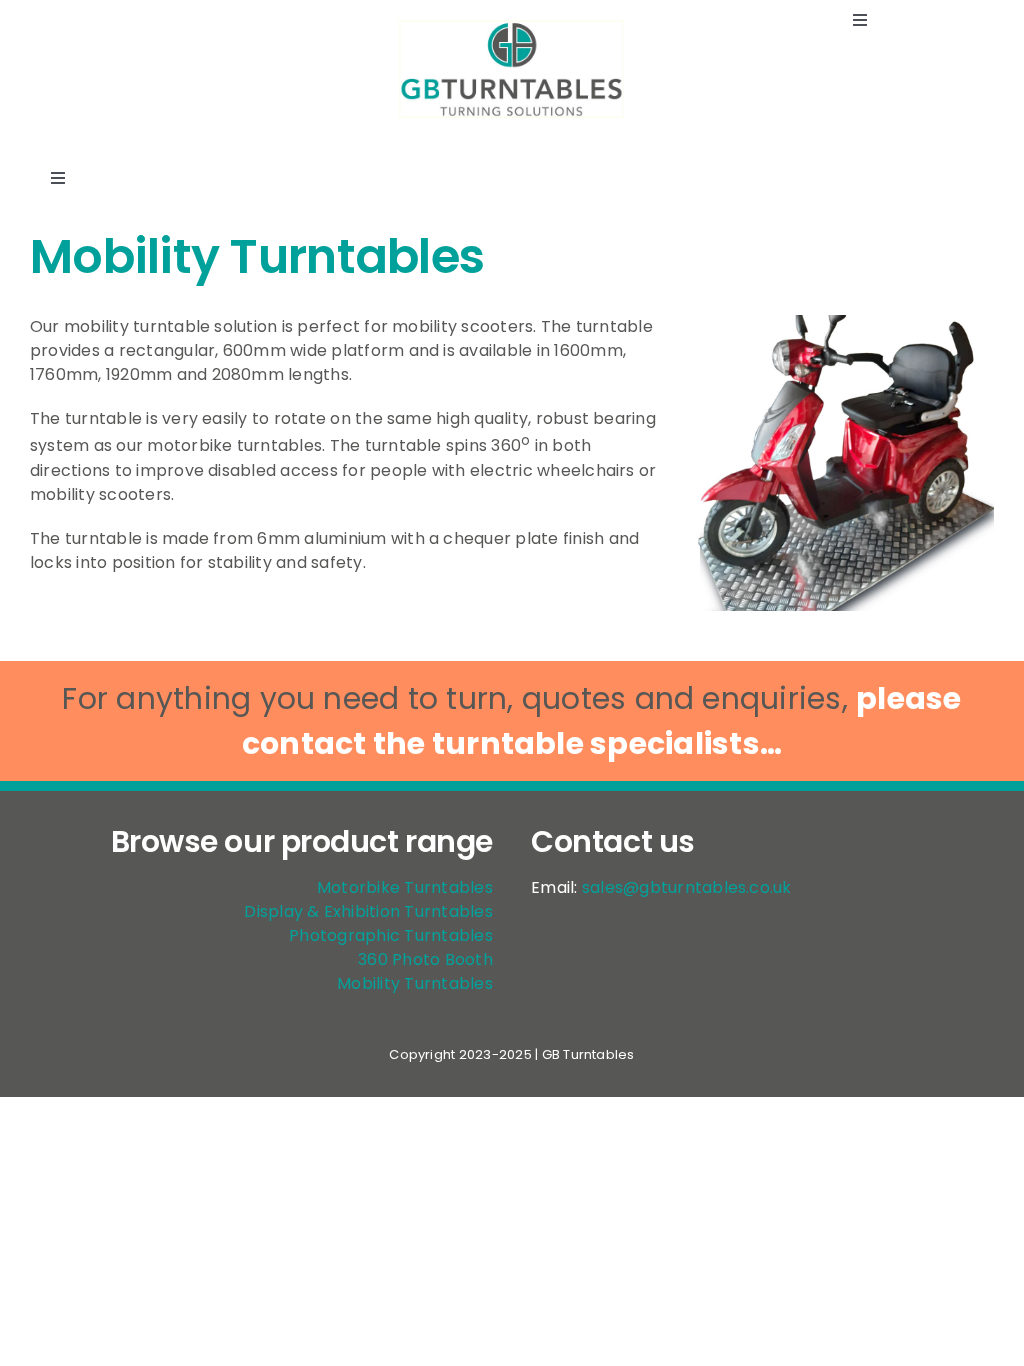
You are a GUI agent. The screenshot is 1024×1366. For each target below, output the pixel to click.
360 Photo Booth (425, 959)
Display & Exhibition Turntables (368, 911)
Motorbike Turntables (405, 887)
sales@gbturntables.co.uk (687, 887)
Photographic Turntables (391, 935)
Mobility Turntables (415, 983)
